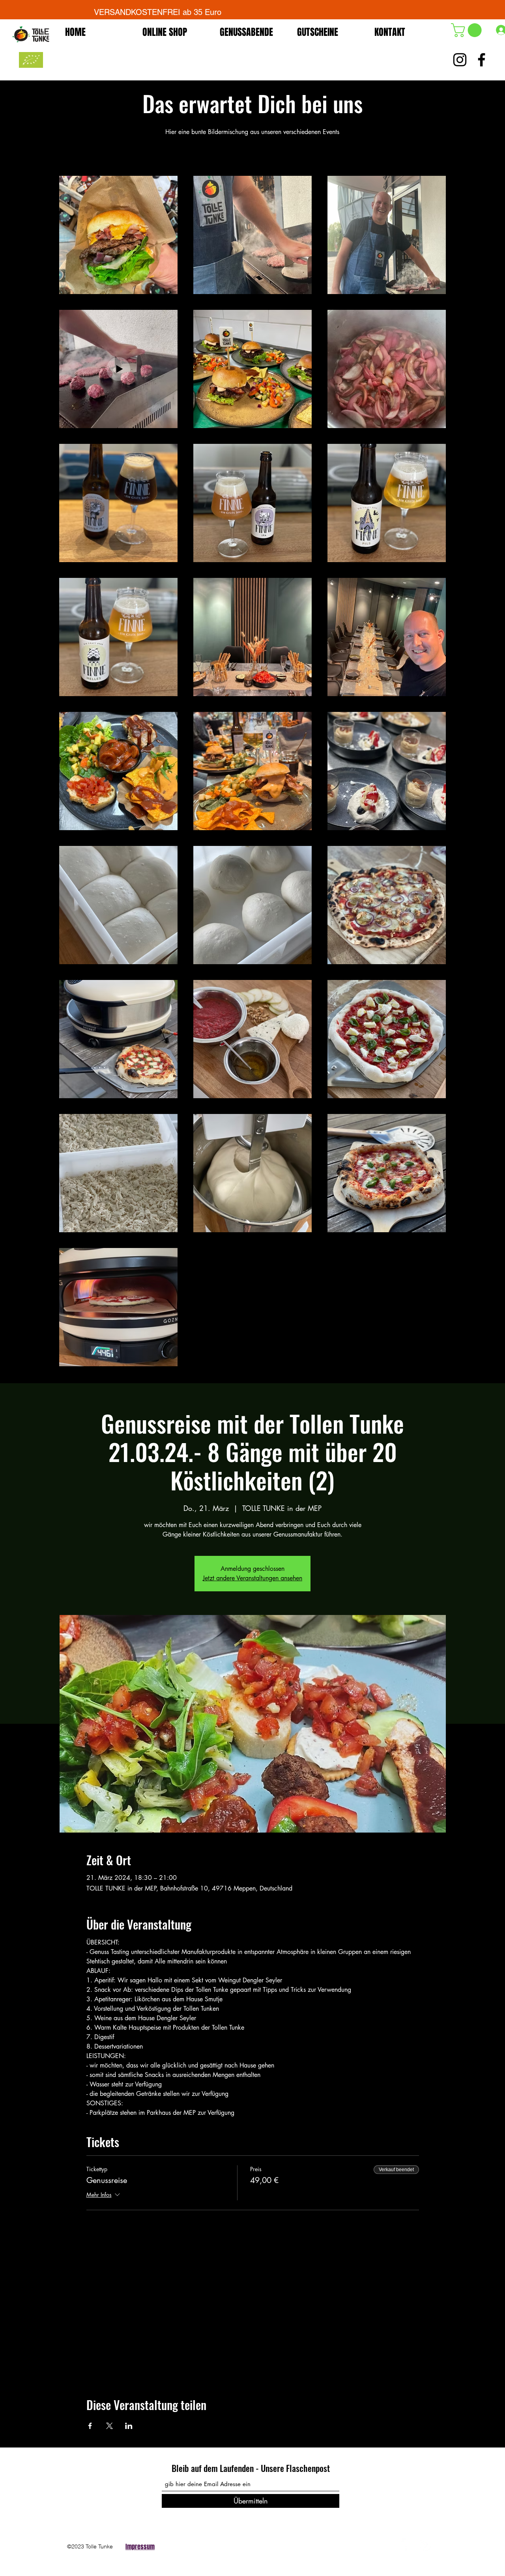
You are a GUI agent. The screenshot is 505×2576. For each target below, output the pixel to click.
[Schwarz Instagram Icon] (460, 60)
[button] (468, 30)
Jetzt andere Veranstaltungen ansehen (252, 1578)
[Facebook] (403, 2544)
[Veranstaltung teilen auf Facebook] (90, 2426)
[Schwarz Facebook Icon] (482, 60)
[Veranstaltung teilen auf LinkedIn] (129, 2426)
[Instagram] (424, 2544)
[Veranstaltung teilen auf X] (109, 2426)
